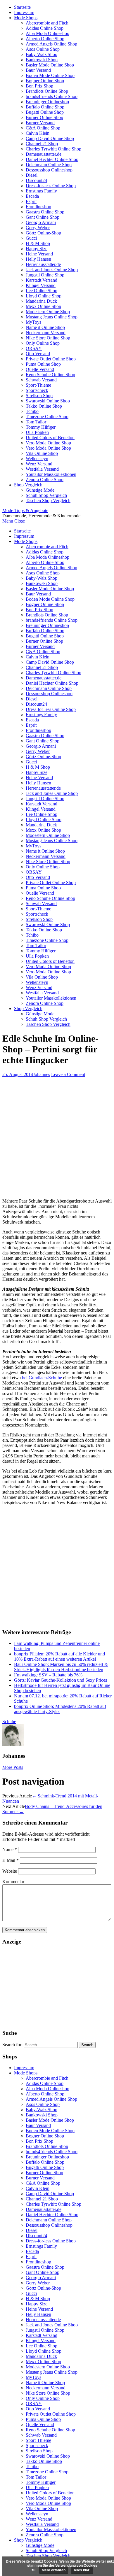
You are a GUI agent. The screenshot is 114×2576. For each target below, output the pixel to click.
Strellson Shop (39, 396)
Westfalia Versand (42, 469)
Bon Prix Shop (39, 86)
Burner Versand (40, 123)
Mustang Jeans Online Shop (52, 317)
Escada (32, 196)
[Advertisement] (57, 1137)
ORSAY (34, 348)
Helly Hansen (38, 259)
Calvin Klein (38, 133)
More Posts (13, 1767)
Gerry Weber (38, 228)
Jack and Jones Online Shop (52, 270)
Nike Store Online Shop (48, 338)
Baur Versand (38, 70)
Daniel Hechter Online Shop (52, 159)
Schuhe (9, 1721)
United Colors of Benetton (50, 438)
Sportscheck (37, 390)
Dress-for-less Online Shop (51, 186)
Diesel (32, 175)
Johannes (42, 1074)
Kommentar (13, 1882)
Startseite (22, 7)
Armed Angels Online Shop (51, 44)
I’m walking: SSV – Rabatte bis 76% (48, 1675)
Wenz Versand (39, 464)
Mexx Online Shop (43, 306)
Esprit (31, 201)
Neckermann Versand (46, 333)
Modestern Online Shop (48, 312)
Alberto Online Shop (45, 39)
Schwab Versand (41, 380)
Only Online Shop (43, 343)
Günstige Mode (40, 490)
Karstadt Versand (42, 280)
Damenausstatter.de (44, 154)
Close (20, 521)
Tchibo (32, 411)
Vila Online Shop (42, 453)
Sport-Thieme (38, 385)
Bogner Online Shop (45, 81)
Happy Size (37, 249)
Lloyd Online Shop (44, 296)
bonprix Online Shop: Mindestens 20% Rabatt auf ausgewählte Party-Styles (60, 1709)
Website (10, 1871)
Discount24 (36, 180)
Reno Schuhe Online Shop (50, 375)
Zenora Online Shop (45, 480)
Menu (8, 521)
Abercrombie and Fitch (47, 23)
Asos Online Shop (43, 49)
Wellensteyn (37, 459)
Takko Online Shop (44, 406)
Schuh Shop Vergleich (46, 495)
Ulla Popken (37, 432)
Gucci (31, 238)
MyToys (33, 322)
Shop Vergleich (28, 485)
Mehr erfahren (54, 2570)
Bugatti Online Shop (45, 112)
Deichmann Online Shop (49, 165)
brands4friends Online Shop (52, 96)
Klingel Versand (41, 285)
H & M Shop (38, 243)
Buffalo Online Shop (45, 107)
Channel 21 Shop (42, 144)
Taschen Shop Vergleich (48, 501)
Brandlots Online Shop (47, 91)
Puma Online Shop (43, 364)
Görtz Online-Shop (43, 233)
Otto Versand (38, 354)
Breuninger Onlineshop (47, 102)
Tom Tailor (36, 422)
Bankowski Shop (42, 60)
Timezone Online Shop (47, 417)
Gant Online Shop (43, 217)
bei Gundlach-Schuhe (42, 1378)
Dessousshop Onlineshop (49, 170)
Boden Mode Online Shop (50, 75)
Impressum (24, 12)
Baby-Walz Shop (42, 54)
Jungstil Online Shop (45, 275)
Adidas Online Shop (45, 28)
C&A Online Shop (43, 128)
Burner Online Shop (44, 117)
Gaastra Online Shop (45, 212)
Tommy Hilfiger (41, 427)
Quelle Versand (40, 369)
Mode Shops (26, 18)
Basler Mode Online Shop (50, 65)
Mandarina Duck (41, 301)
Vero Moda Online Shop (48, 443)
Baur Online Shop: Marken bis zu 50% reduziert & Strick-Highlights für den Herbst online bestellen (61, 1667)
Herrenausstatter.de (43, 264)
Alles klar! (82, 2570)
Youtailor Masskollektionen (51, 474)
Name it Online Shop (45, 327)
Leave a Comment (68, 1074)
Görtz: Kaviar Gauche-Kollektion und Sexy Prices (61, 1680)
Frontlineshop (38, 207)
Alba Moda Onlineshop (47, 33)
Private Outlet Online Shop (51, 359)
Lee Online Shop (42, 291)
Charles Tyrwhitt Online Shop (53, 149)
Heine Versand (39, 254)
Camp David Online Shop (50, 138)
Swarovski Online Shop (48, 401)
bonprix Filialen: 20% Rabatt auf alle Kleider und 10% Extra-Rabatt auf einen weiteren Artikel (59, 1656)
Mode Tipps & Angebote (25, 510)
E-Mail (11, 1860)
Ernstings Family (41, 191)
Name (10, 1849)
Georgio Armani (41, 222)
